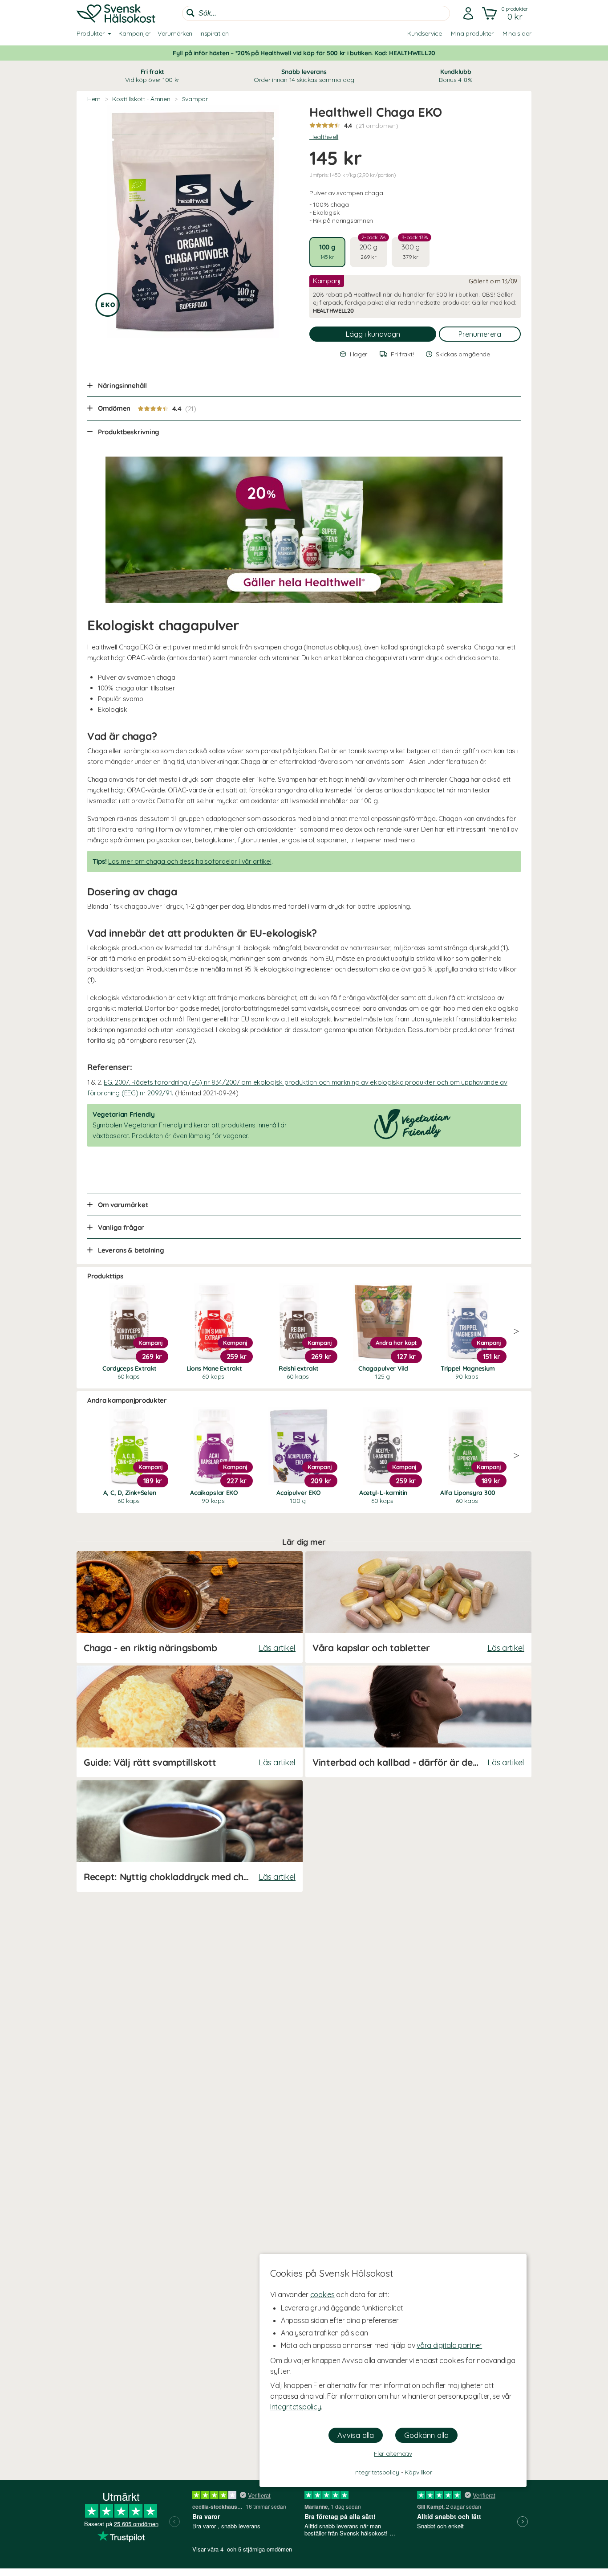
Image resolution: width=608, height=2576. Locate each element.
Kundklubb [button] (456, 76)
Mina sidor (517, 33)
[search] (316, 13)
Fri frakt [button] (152, 76)
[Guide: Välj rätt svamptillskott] (190, 1721)
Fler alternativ (393, 2454)
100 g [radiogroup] (327, 251)
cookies (322, 2294)
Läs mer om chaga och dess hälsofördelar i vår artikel (190, 861)
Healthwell (324, 137)
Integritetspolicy (296, 2407)
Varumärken (175, 33)
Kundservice (425, 33)
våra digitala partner (449, 2345)
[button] (506, 13)
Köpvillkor (418, 2472)
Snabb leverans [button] (304, 76)
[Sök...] (191, 13)
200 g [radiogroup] (373, 249)
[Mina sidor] (468, 13)
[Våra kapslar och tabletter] (418, 1607)
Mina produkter (472, 33)
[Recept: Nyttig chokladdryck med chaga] (190, 1836)
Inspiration (214, 33)
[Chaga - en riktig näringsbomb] (190, 1607)
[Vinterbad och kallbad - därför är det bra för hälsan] (418, 1721)
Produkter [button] (90, 33)
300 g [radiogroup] (415, 249)
